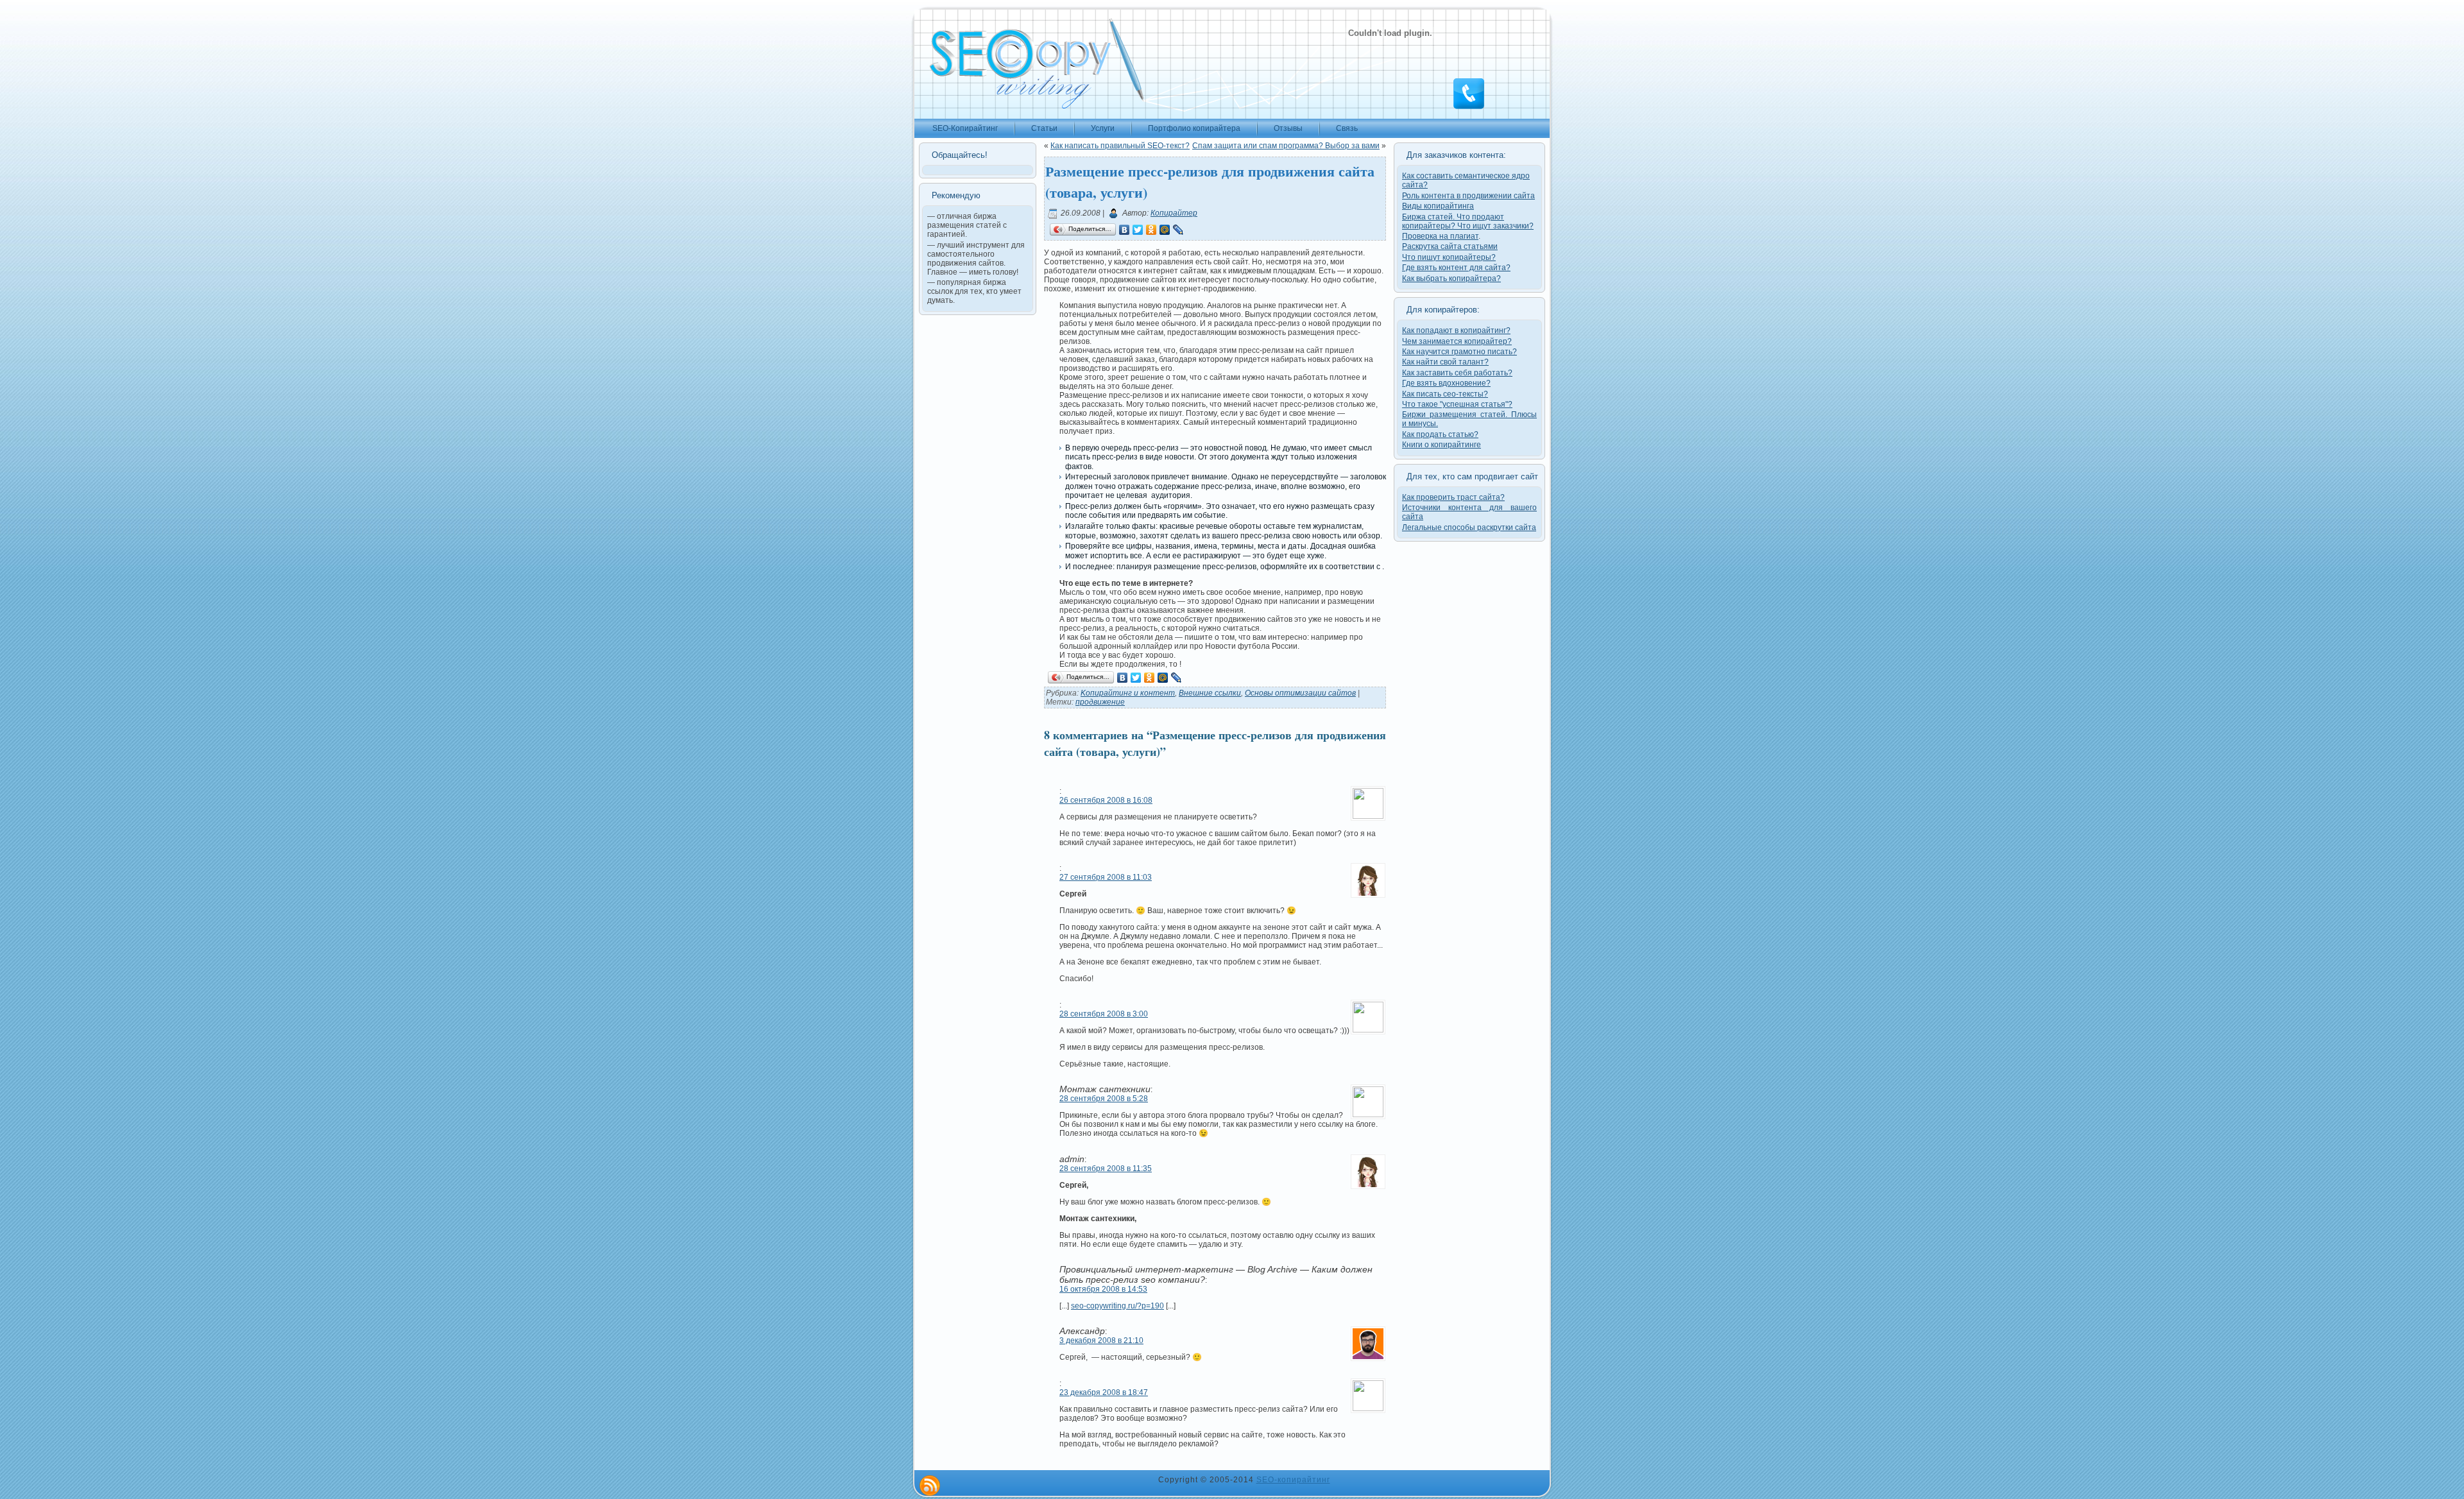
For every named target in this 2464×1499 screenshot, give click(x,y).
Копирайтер (1174, 213)
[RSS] (930, 1486)
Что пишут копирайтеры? (1449, 257)
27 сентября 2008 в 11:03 (1106, 877)
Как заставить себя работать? (1457, 373)
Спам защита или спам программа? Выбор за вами (1286, 146)
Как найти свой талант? (1445, 362)
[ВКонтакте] (1125, 230)
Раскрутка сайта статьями (1450, 246)
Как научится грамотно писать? (1459, 352)
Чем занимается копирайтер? (1457, 341)
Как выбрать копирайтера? (1451, 278)
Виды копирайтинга (1438, 206)
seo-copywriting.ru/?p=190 (1117, 1306)
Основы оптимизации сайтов (1300, 693)
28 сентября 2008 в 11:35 (1106, 1169)
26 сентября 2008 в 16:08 (1106, 800)
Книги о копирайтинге (1442, 445)
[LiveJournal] (1178, 230)
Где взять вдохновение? (1446, 383)
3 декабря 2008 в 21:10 (1101, 1341)
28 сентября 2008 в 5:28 (1104, 1099)
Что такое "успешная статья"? (1457, 404)
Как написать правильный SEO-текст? (1120, 146)
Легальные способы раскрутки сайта (1469, 527)
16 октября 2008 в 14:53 (1103, 1289)
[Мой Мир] (1165, 230)
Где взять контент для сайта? (1456, 268)
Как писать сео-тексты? (1445, 394)
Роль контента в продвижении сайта (1468, 196)
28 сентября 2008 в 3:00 (1104, 1014)
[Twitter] (1138, 230)
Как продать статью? (1440, 434)
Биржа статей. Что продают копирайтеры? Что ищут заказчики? (1468, 221)
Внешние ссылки (1210, 693)
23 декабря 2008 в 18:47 (1104, 1392)
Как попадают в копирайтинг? (1456, 330)
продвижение (1100, 702)
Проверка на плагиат (1440, 236)
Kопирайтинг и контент (1128, 693)
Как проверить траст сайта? (1453, 497)
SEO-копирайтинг (1293, 1480)
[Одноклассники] (1151, 230)
